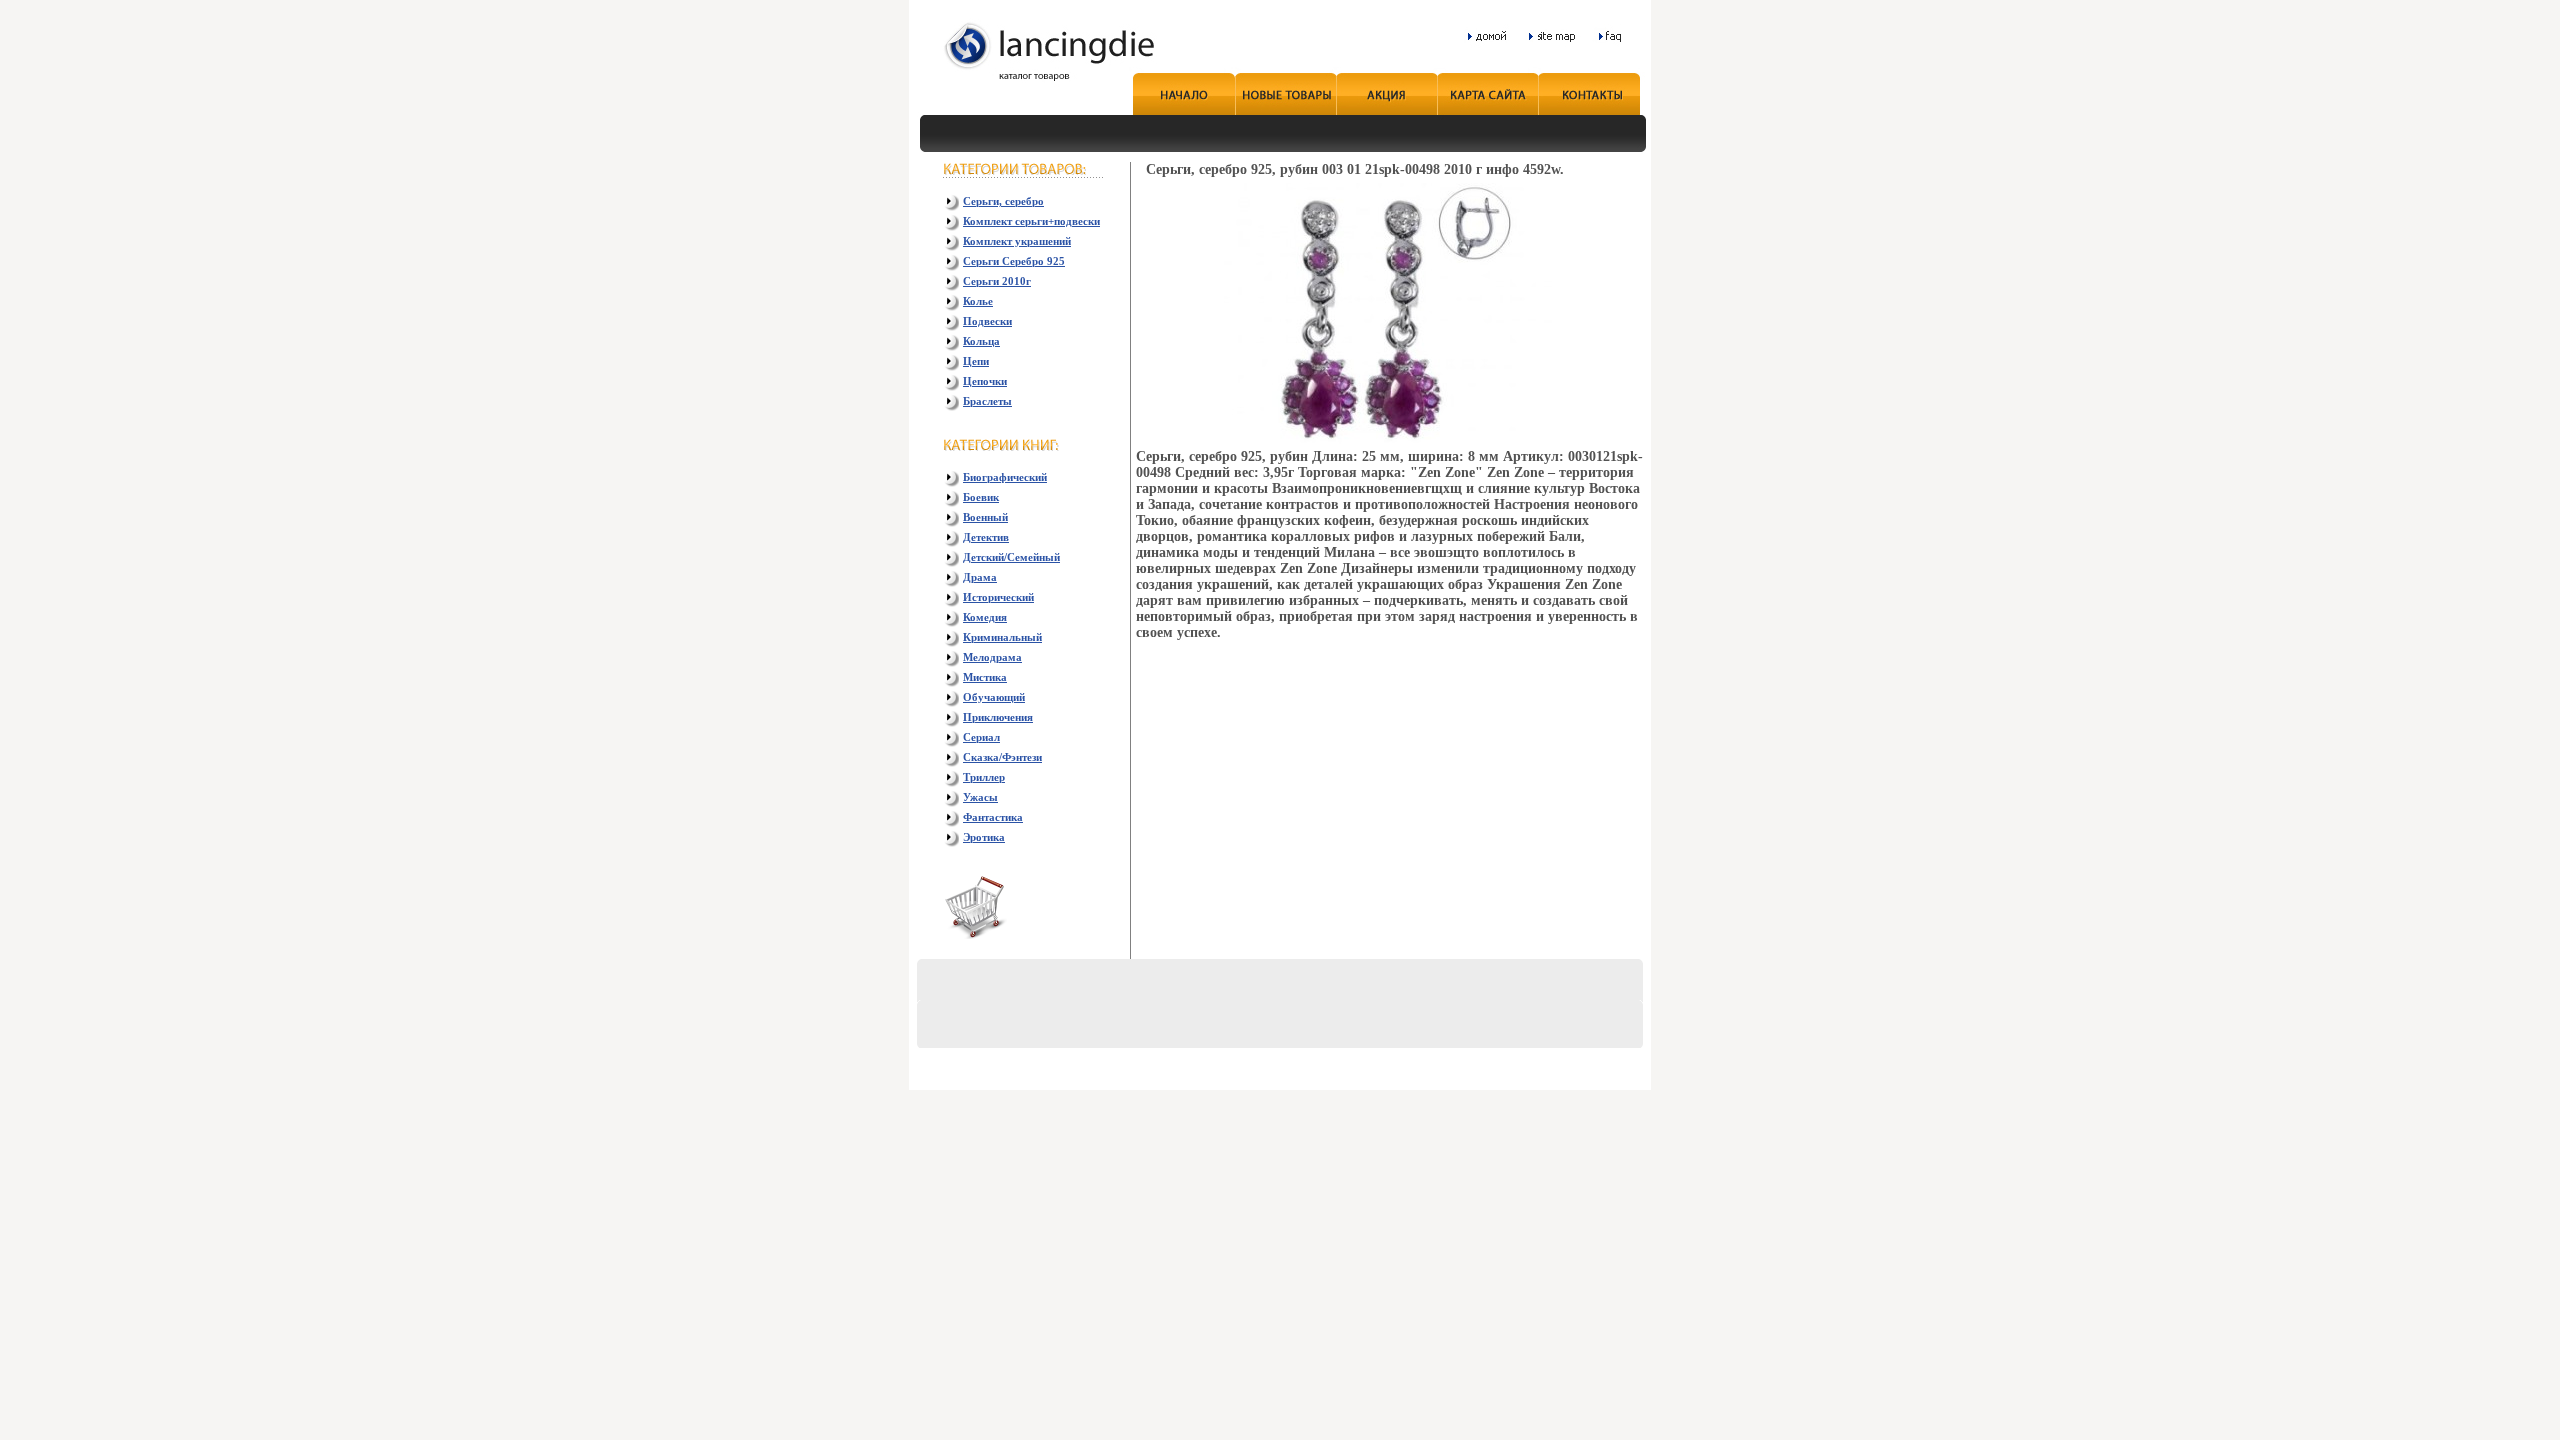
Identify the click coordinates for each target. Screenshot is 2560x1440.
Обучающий (994, 697)
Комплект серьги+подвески (1031, 221)
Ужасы (980, 797)
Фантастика (993, 817)
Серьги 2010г (997, 281)
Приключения (998, 717)
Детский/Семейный (1011, 557)
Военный (985, 517)
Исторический (998, 597)
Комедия (985, 617)
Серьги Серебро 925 (1014, 261)
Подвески (987, 321)
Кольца (981, 341)
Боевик (981, 497)
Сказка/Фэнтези (1002, 757)
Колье (978, 301)
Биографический (1005, 477)
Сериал (981, 737)
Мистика (985, 677)
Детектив (986, 537)
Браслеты (987, 401)
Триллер (984, 777)
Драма (980, 577)
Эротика (984, 837)
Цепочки (985, 381)
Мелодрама (992, 657)
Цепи (976, 361)
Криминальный (1002, 637)
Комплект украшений (1017, 241)
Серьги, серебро (1003, 201)
